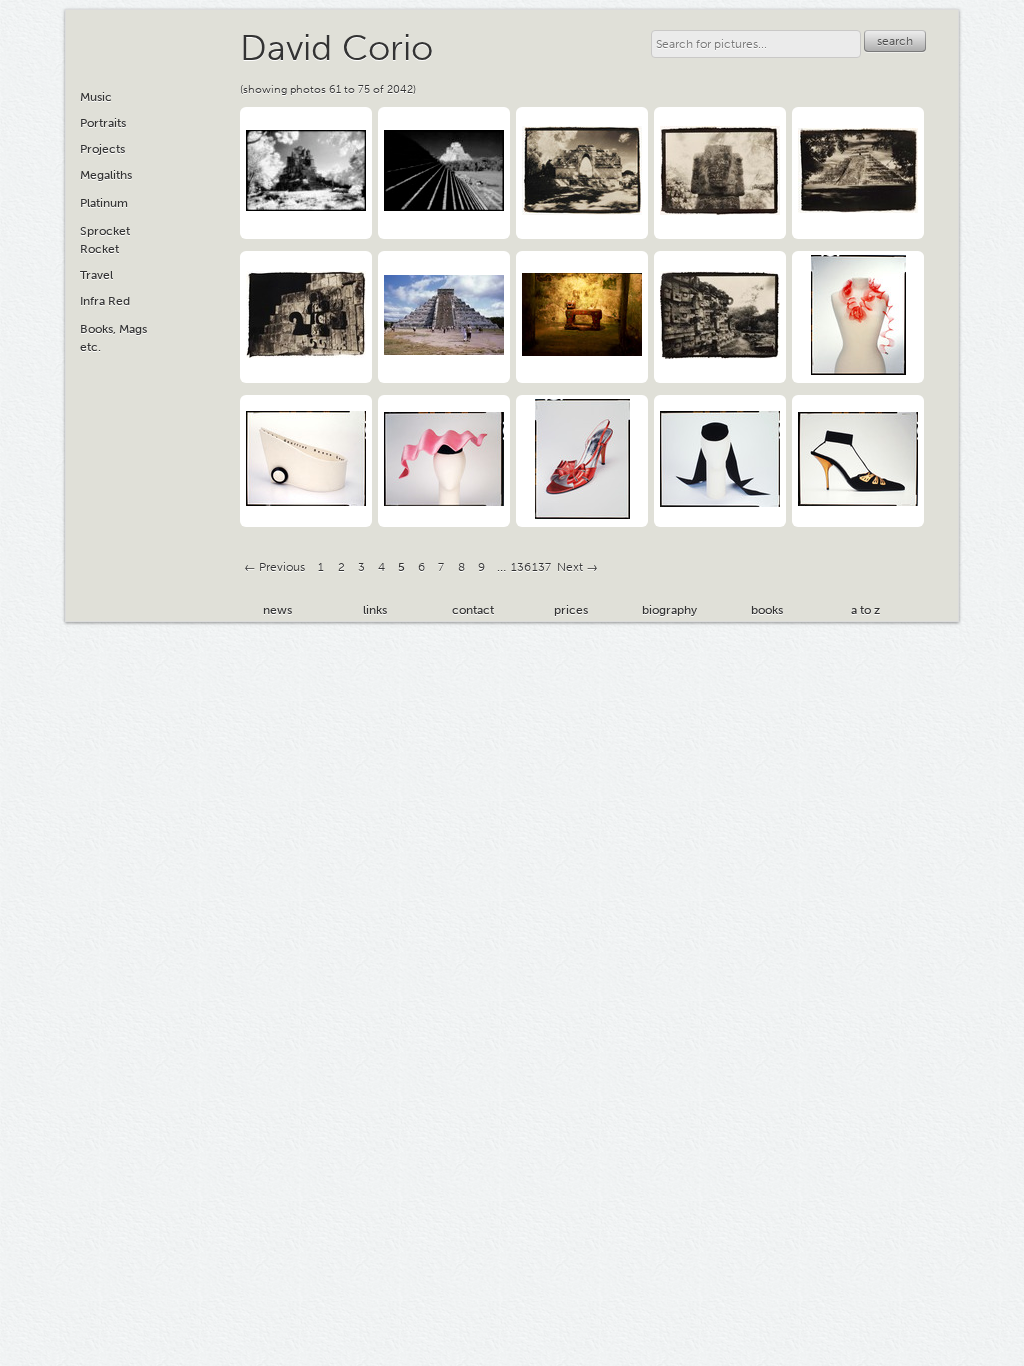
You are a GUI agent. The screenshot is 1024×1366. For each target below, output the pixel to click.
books (767, 610)
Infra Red (105, 301)
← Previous (274, 567)
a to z (865, 610)
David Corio (336, 47)
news (277, 610)
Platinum (104, 203)
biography (669, 610)
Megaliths (106, 175)
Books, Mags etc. (113, 338)
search (895, 41)
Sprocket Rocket (105, 240)
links (375, 610)
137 (541, 567)
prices (571, 610)
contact (473, 610)
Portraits (103, 123)
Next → (577, 567)
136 (521, 567)
